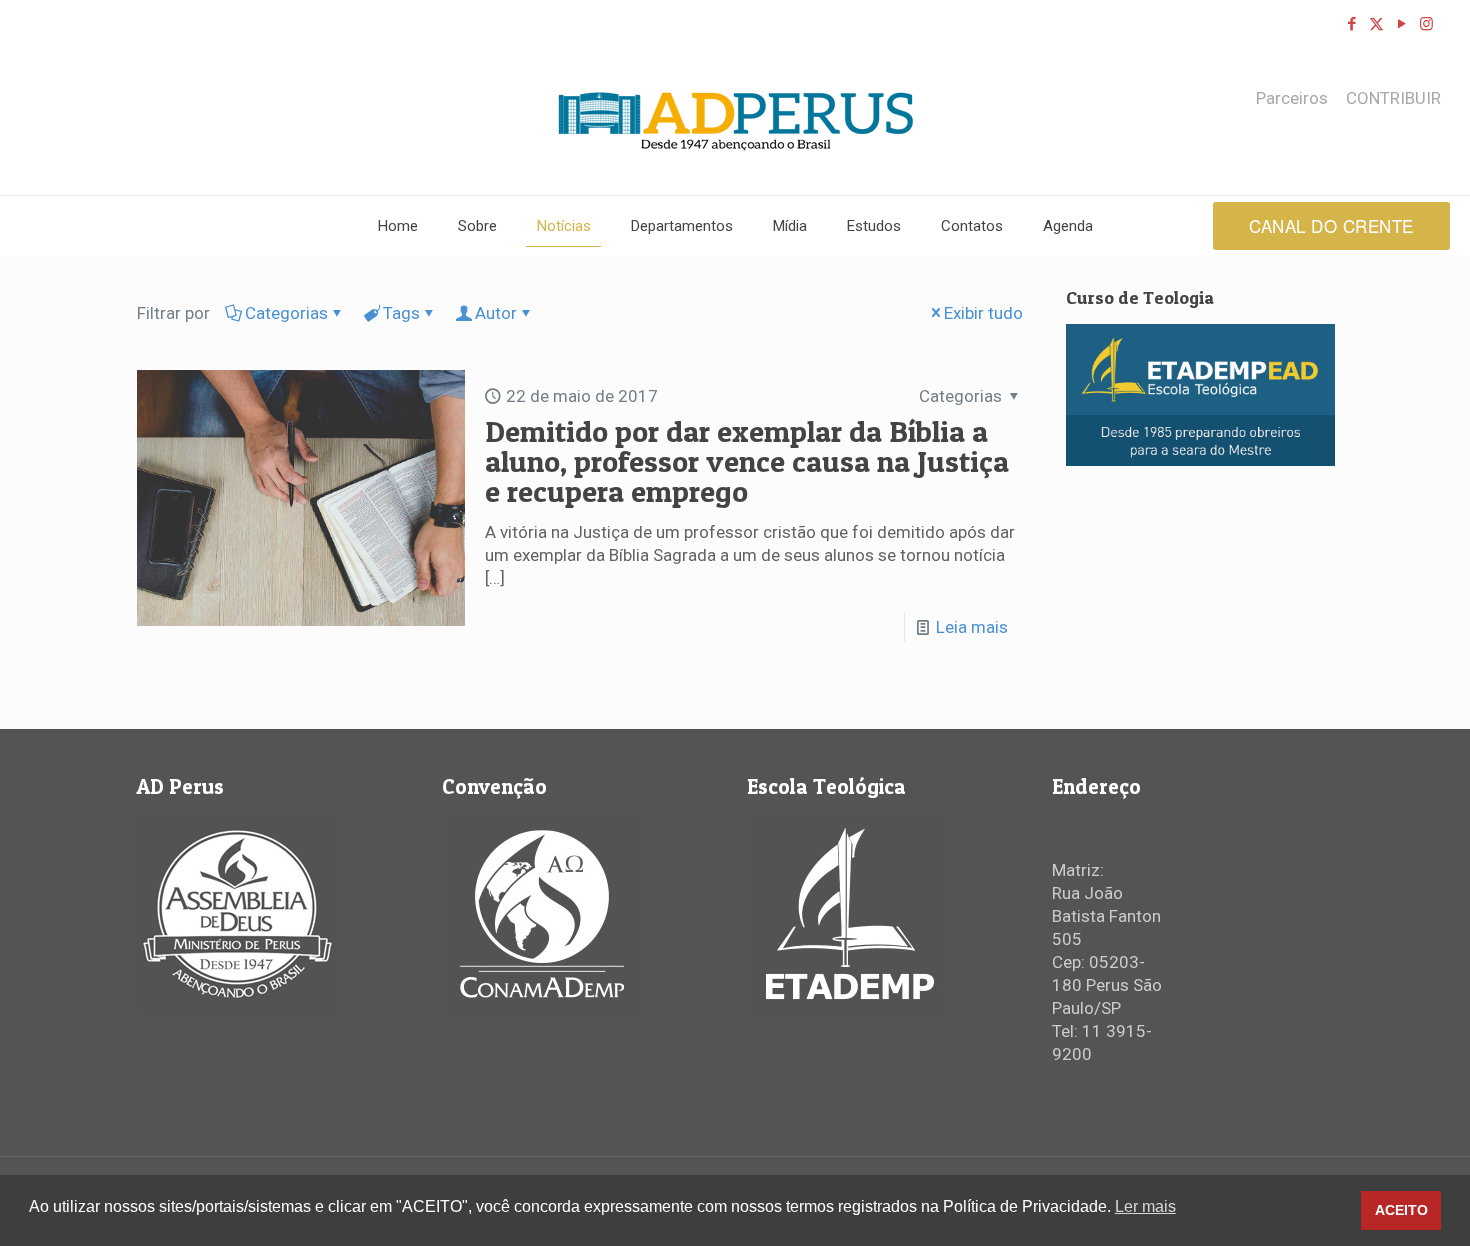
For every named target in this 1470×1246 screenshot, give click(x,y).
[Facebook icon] (1351, 24)
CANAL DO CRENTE (1331, 225)
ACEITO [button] (1401, 1210)
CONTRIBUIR (1393, 98)
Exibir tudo (983, 313)
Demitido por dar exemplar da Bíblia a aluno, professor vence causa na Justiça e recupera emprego (747, 461)
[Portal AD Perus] (735, 121)
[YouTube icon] (1401, 24)
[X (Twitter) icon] (1376, 24)
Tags (401, 313)
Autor (496, 313)
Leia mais (972, 627)
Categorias (286, 313)
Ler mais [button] (1145, 1206)
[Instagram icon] (1426, 24)
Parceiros (1292, 98)
